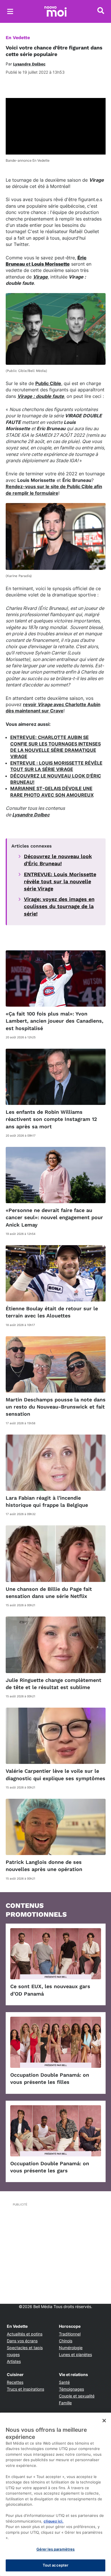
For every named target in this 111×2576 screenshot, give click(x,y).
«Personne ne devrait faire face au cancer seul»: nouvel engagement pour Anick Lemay (54, 1217)
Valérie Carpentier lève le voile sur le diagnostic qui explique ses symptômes (55, 1774)
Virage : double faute (41, 396)
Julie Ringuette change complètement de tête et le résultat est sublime (54, 1684)
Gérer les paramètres (56, 2549)
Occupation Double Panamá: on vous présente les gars (50, 2167)
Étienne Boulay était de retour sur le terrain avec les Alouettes (52, 1312)
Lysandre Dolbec (31, 815)
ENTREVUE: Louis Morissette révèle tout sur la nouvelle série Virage (60, 881)
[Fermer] (104, 2421)
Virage (40, 277)
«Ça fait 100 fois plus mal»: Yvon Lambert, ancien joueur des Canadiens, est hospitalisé (55, 1021)
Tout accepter (56, 2565)
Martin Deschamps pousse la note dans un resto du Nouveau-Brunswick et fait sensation (56, 1407)
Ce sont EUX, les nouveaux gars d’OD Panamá (50, 1990)
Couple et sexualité (77, 2396)
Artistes (14, 2361)
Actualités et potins (25, 2334)
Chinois (66, 2341)
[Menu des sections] (10, 11)
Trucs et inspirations (25, 2389)
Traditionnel (70, 2334)
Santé (64, 2382)
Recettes (15, 2382)
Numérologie (71, 2348)
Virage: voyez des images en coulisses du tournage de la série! (59, 906)
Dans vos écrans (22, 2341)
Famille (65, 2403)
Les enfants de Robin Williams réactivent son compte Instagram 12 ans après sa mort (51, 1119)
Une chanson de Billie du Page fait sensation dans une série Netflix (49, 1593)
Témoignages (71, 2389)
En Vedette (18, 38)
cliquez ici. (54, 2521)
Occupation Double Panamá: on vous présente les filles (50, 2078)
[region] (55, 2494)
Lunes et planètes (75, 2354)
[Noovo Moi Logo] (55, 11)
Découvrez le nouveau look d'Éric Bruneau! (58, 860)
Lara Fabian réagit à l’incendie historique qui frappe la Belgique (47, 1501)
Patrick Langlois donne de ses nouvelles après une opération (44, 1866)
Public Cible (48, 383)
